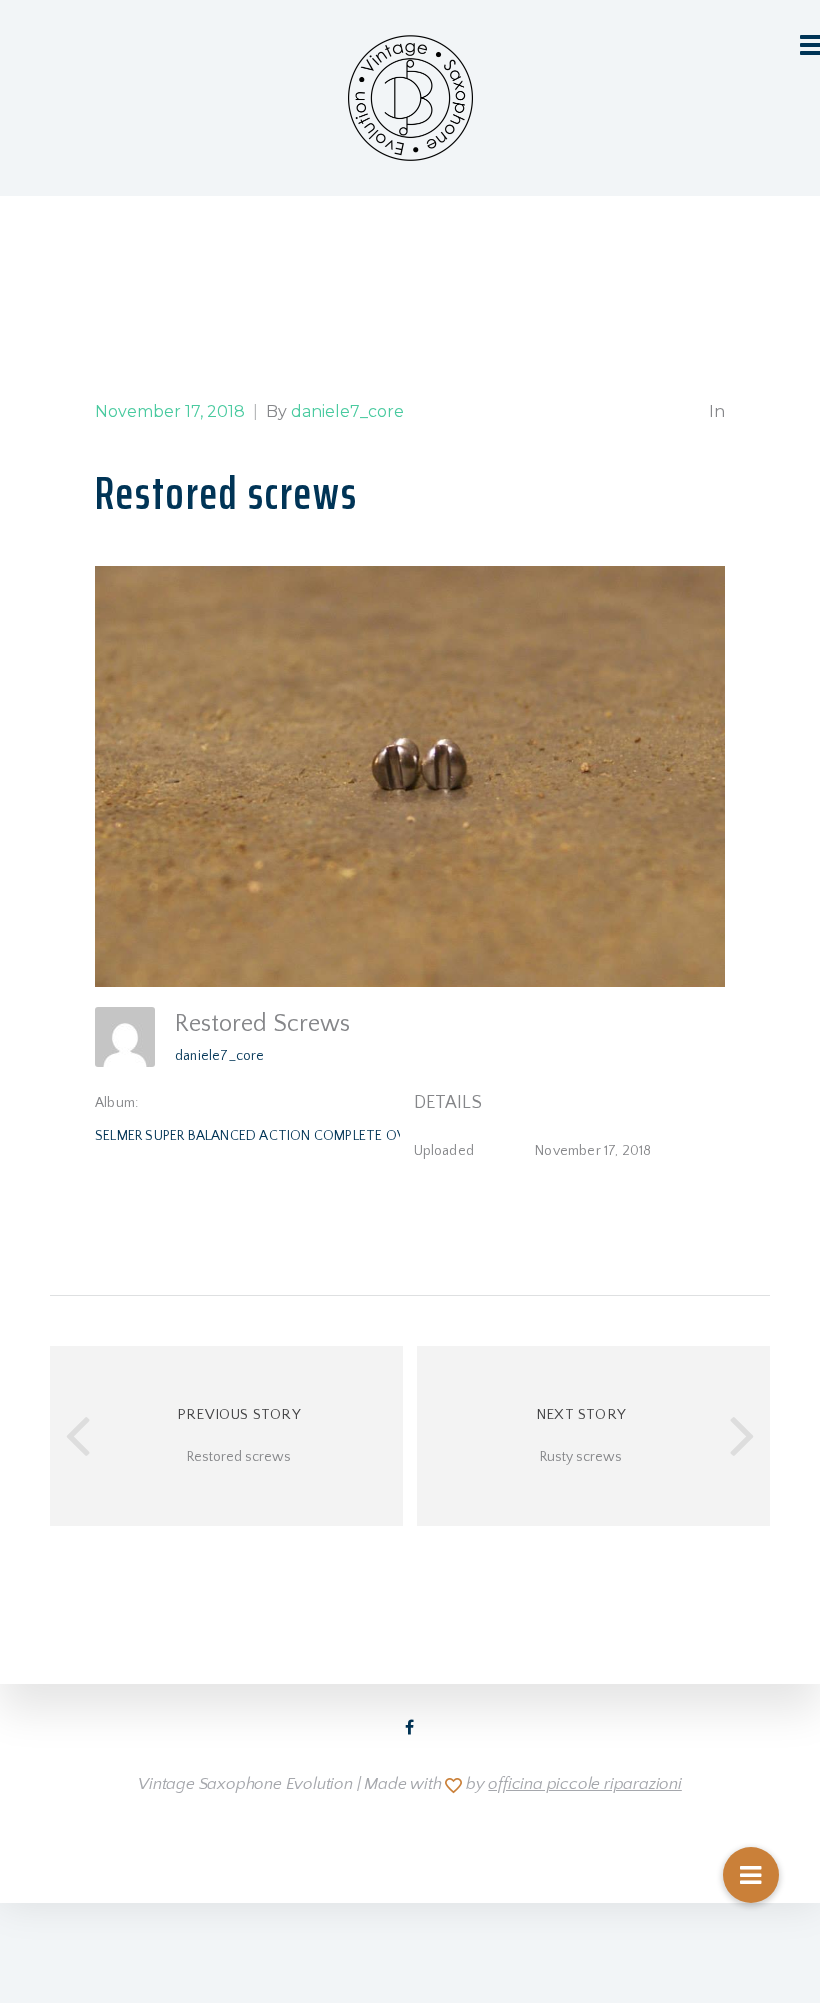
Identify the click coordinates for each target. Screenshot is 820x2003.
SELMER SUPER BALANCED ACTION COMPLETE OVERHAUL (274, 1136)
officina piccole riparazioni (584, 1784)
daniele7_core (220, 1056)
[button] (751, 1875)
